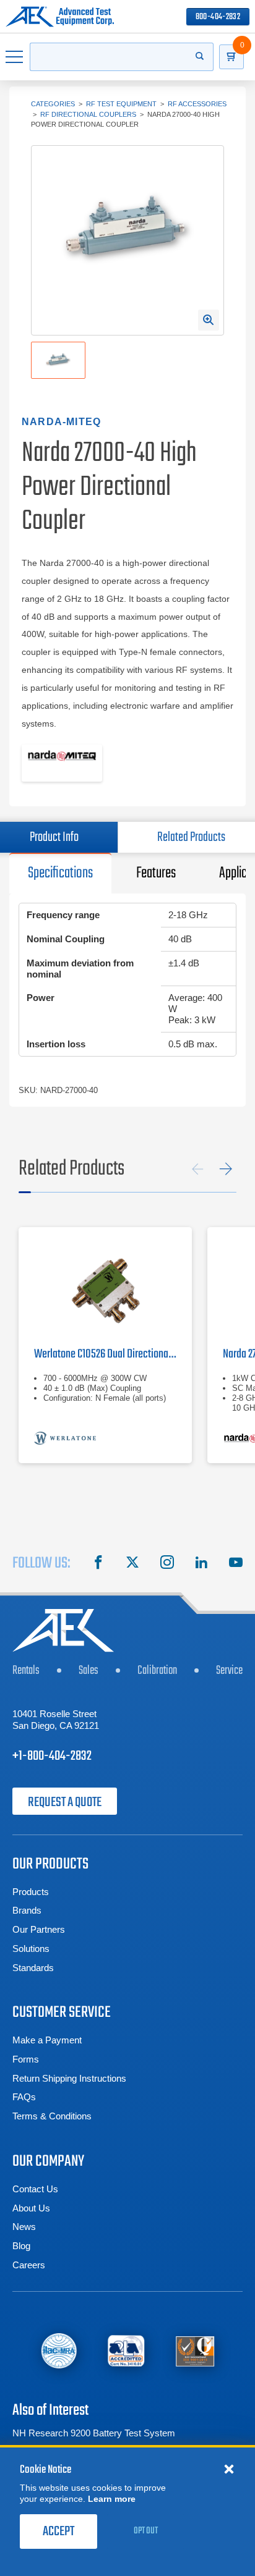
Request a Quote (65, 1802)
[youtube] (236, 1564)
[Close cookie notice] (229, 2468)
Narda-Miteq (61, 422)
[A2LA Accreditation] (127, 2351)
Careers (29, 2265)
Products (31, 1892)
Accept (58, 2532)
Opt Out (146, 2531)
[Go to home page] (60, 17)
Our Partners (39, 1929)
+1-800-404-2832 (52, 1756)
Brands (27, 1910)
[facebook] (98, 1564)
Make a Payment (47, 2040)
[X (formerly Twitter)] (132, 1564)
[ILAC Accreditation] (59, 2350)
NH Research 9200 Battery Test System (94, 2433)
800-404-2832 (218, 17)
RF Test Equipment (121, 104)
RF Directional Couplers (88, 114)
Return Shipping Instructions (69, 2078)
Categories (53, 104)
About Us (31, 2208)
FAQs (24, 2097)
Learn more (112, 2499)
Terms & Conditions (52, 2116)
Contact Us (35, 2189)
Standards (33, 1968)
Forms (26, 2059)
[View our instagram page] (167, 1564)
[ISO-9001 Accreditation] (195, 2351)
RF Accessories (197, 104)
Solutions (31, 1949)
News (24, 2227)
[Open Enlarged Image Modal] (209, 320)
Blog (21, 2246)
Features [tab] (156, 873)
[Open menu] (15, 57)
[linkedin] (201, 1564)
